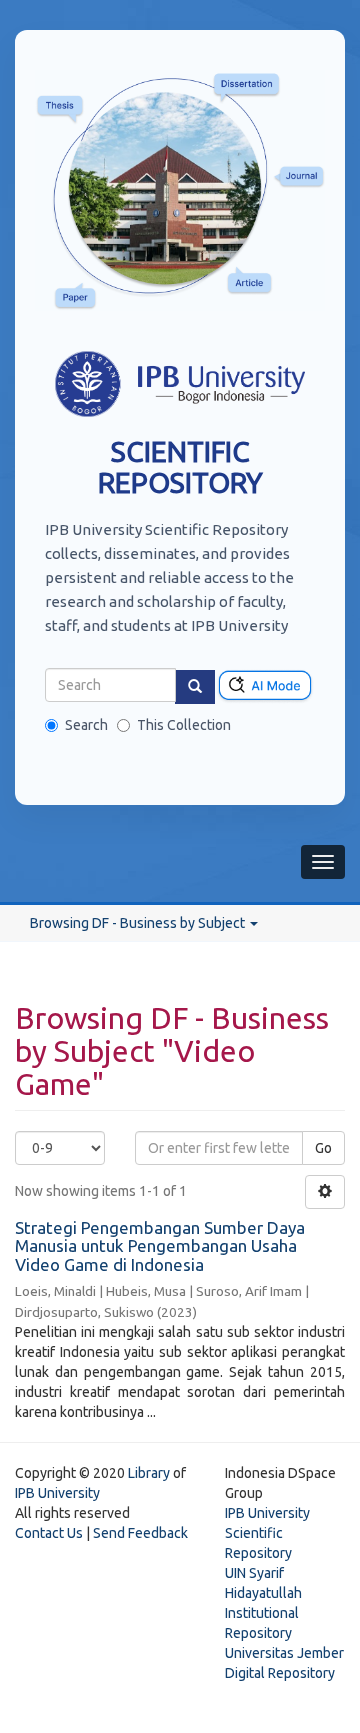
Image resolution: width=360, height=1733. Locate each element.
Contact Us (49, 1533)
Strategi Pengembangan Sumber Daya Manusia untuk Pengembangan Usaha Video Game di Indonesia (160, 1246)
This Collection (184, 725)
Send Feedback (140, 1533)
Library (149, 1473)
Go (323, 1148)
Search (86, 725)
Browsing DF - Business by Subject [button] (139, 923)
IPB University (57, 1493)
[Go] (195, 687)
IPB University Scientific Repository (267, 1533)
